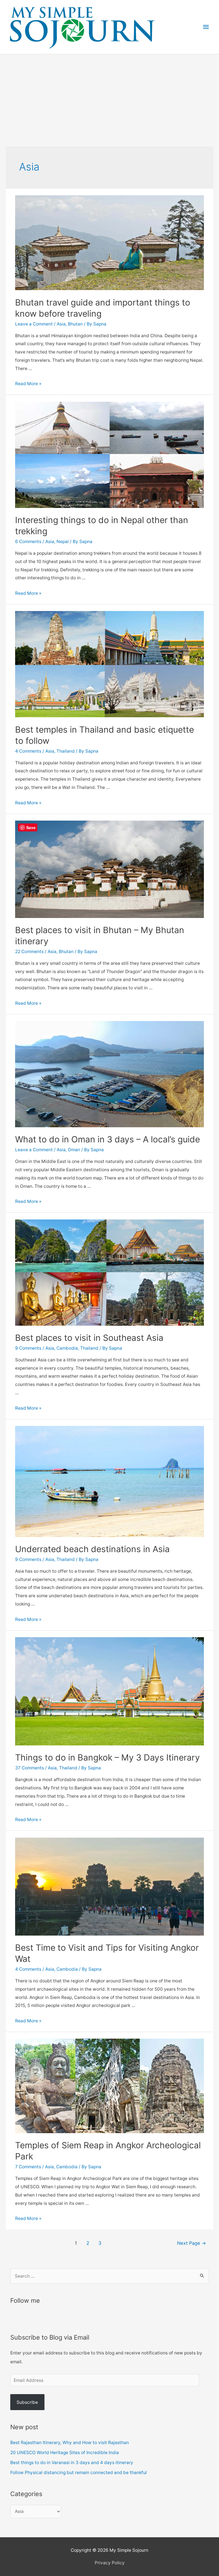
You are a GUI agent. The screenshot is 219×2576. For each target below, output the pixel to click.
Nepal (63, 541)
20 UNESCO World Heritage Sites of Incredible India (65, 2453)
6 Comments (28, 541)
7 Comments (28, 2167)
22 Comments (29, 952)
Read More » (28, 384)
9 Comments (28, 1348)
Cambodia (67, 1348)
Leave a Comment (34, 324)
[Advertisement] (109, 97)
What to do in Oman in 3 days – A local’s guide (108, 1139)
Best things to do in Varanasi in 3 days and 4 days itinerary (72, 2463)
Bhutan (75, 324)
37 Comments (30, 1768)
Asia (61, 324)
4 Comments (28, 751)
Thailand (66, 751)
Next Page (192, 2243)
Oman (74, 1150)
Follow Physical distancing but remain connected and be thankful (79, 2472)
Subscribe (27, 2402)
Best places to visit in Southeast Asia (89, 1338)
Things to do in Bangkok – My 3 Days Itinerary (108, 1757)
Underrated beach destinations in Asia (92, 1549)
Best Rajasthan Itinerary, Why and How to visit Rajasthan (70, 2443)
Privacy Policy (110, 2563)
